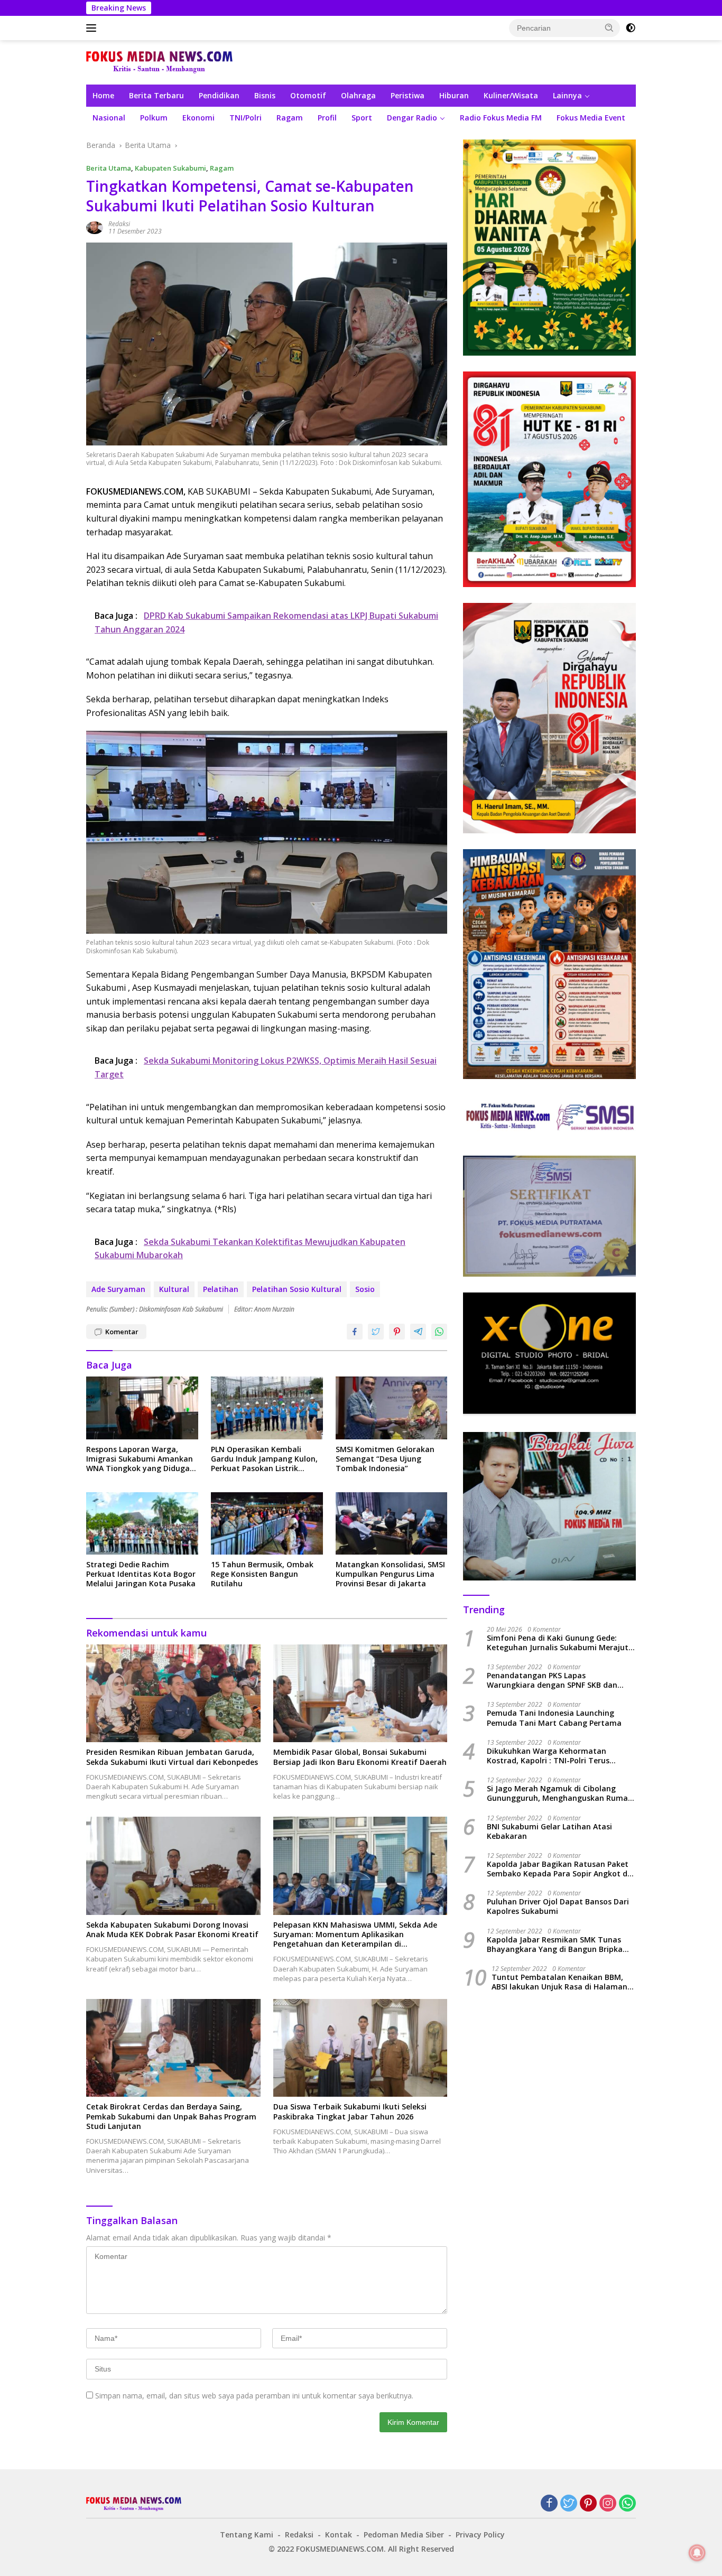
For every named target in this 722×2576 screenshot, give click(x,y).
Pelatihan (221, 1289)
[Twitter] (569, 2504)
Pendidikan (219, 95)
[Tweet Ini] (376, 1332)
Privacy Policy (480, 2535)
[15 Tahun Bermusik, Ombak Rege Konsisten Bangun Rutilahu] (267, 1524)
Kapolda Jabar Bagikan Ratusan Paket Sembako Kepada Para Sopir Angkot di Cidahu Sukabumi (558, 1869)
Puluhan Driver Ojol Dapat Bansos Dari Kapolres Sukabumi (558, 1907)
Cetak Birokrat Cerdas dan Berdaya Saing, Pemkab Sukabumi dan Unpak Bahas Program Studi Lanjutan (171, 2116)
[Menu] (93, 28)
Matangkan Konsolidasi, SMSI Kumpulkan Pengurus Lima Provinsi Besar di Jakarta (390, 1574)
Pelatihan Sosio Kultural (297, 1289)
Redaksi (119, 224)
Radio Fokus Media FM (501, 118)
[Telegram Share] (418, 1332)
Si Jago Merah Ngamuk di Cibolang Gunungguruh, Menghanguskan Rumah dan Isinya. (560, 1794)
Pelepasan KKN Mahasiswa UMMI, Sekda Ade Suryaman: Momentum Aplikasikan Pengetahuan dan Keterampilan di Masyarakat (355, 1935)
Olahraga (358, 95)
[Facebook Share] (355, 1332)
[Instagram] (608, 2504)
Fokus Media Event (591, 118)
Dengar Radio (412, 118)
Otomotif (308, 95)
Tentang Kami (247, 2535)
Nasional (109, 118)
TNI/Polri (246, 118)
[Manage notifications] (697, 2553)
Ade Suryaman (118, 1289)
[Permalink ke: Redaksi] (95, 227)
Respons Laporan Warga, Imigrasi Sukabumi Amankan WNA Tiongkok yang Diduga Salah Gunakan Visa (140, 1459)
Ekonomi (198, 118)
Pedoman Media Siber (404, 2535)
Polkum (154, 118)
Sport (362, 118)
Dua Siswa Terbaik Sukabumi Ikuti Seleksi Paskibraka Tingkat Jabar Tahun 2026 (350, 2112)
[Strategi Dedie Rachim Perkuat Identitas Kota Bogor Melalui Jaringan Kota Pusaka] (142, 1524)
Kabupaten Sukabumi (170, 168)
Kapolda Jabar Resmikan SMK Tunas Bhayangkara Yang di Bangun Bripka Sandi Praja (555, 1945)
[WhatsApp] (627, 2504)
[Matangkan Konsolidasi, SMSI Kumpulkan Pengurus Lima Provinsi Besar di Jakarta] (392, 1524)
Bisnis (265, 95)
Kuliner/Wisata (511, 95)
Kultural (174, 1289)
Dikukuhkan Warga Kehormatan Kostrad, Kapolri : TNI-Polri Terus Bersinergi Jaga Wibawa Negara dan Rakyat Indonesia (553, 1756)
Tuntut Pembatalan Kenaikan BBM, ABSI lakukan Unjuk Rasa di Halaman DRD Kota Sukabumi (559, 1982)
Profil (327, 118)
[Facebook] (549, 2504)
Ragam (290, 118)
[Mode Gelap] (631, 28)
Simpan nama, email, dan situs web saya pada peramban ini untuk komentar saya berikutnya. (254, 2396)
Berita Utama (109, 168)
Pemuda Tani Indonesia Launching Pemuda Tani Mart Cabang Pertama (554, 1718)
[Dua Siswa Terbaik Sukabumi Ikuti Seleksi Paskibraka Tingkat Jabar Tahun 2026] (360, 2048)
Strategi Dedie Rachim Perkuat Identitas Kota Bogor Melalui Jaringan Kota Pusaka (141, 1574)
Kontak (339, 2535)
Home (103, 95)
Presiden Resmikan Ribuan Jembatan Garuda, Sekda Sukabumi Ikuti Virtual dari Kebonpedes (172, 1757)
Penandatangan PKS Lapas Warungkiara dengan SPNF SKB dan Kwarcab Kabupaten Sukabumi (552, 1680)
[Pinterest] (588, 2504)
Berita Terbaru (156, 95)
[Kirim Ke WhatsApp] (439, 1332)
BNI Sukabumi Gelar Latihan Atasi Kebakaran (549, 1831)
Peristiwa (408, 95)
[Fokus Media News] (159, 62)
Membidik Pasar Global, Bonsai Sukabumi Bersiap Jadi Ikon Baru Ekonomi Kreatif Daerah (360, 1757)
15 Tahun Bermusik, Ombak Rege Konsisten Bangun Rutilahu (262, 1574)
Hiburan (454, 95)
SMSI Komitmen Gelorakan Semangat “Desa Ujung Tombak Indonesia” (385, 1459)
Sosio (365, 1289)
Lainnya (567, 95)
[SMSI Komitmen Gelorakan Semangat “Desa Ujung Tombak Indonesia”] (392, 1408)
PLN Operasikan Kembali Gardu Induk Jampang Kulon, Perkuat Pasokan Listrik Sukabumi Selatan (264, 1459)
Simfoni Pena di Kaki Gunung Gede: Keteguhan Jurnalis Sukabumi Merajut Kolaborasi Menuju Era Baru (558, 1643)
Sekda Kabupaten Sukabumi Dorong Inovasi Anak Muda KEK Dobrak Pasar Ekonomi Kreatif (172, 1930)
